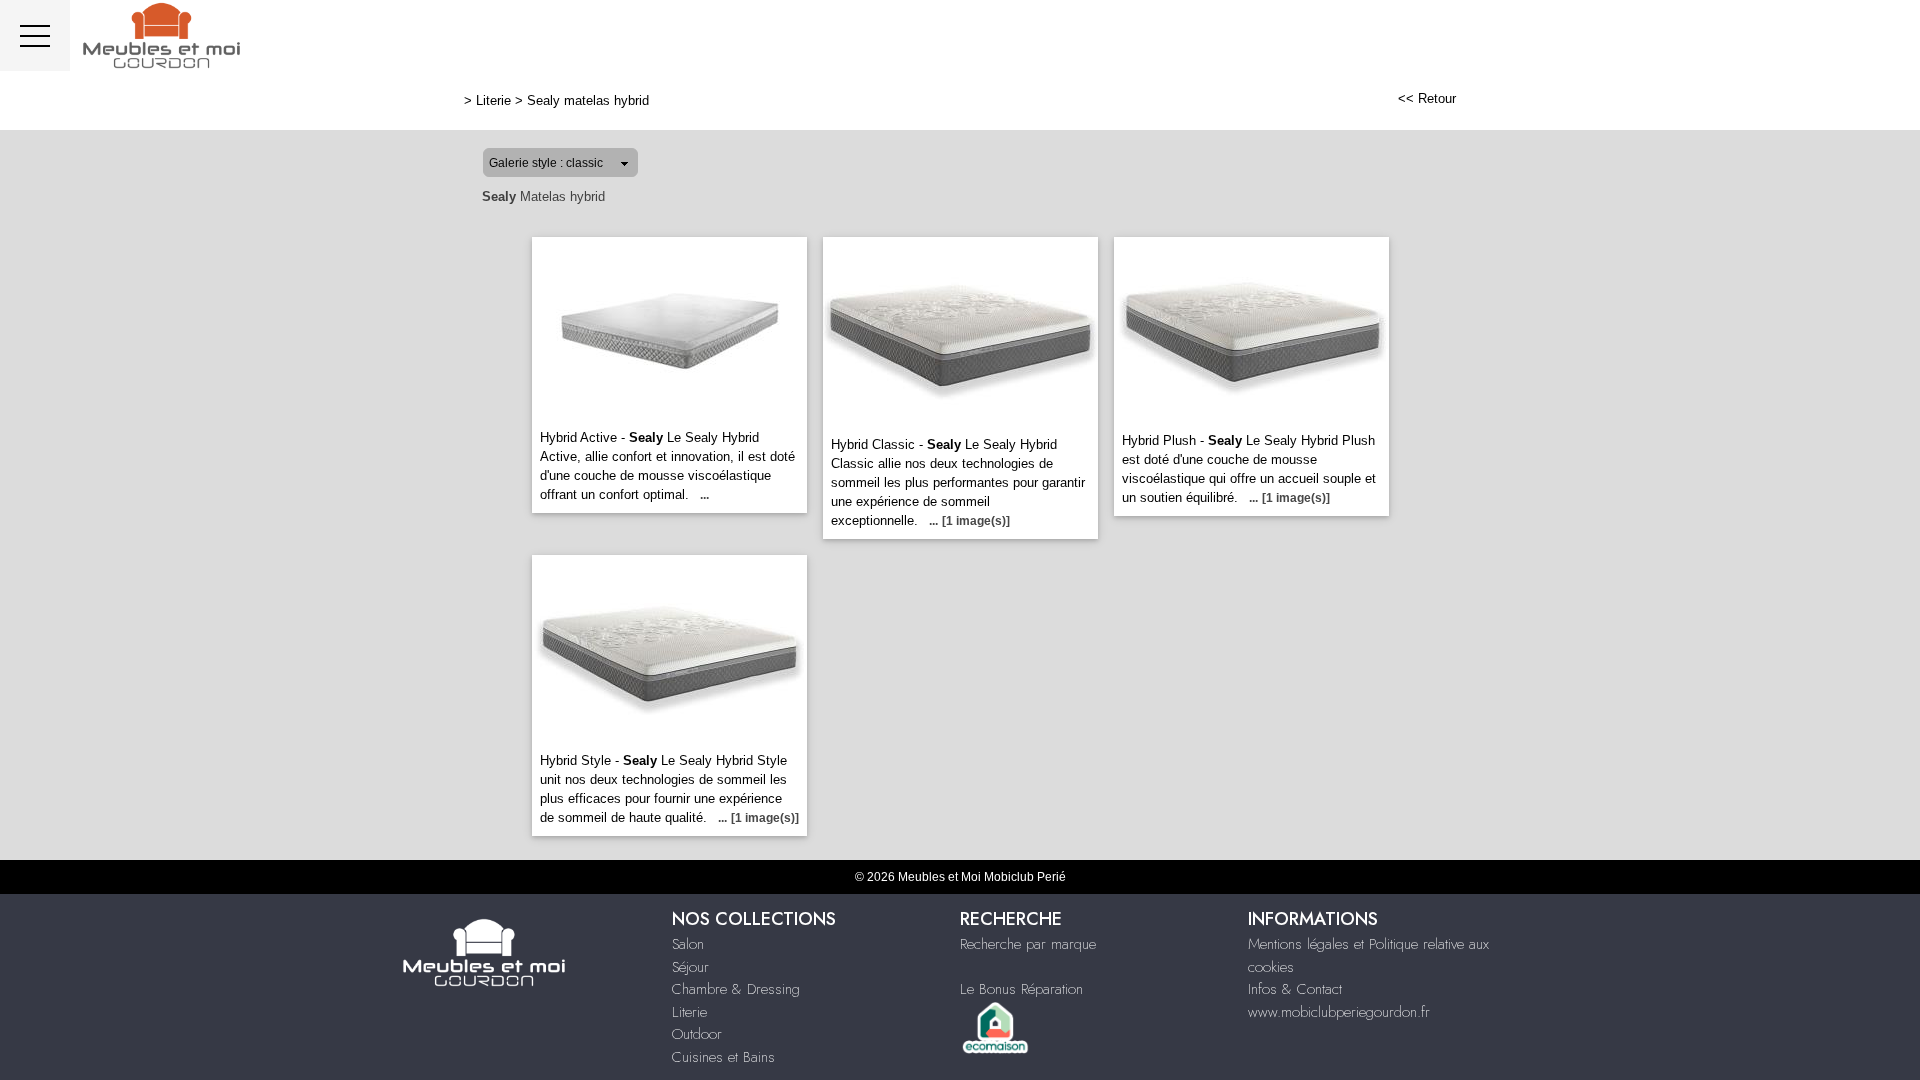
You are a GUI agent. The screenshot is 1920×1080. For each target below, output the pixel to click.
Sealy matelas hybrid (588, 100)
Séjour (690, 967)
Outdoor (697, 1034)
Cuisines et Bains (723, 1057)
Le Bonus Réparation (1021, 989)
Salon (688, 944)
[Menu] (35, 35)
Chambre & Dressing (736, 989)
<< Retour (1427, 98)
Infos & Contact (1295, 989)
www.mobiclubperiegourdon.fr (1339, 1012)
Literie (493, 100)
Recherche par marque (1028, 944)
